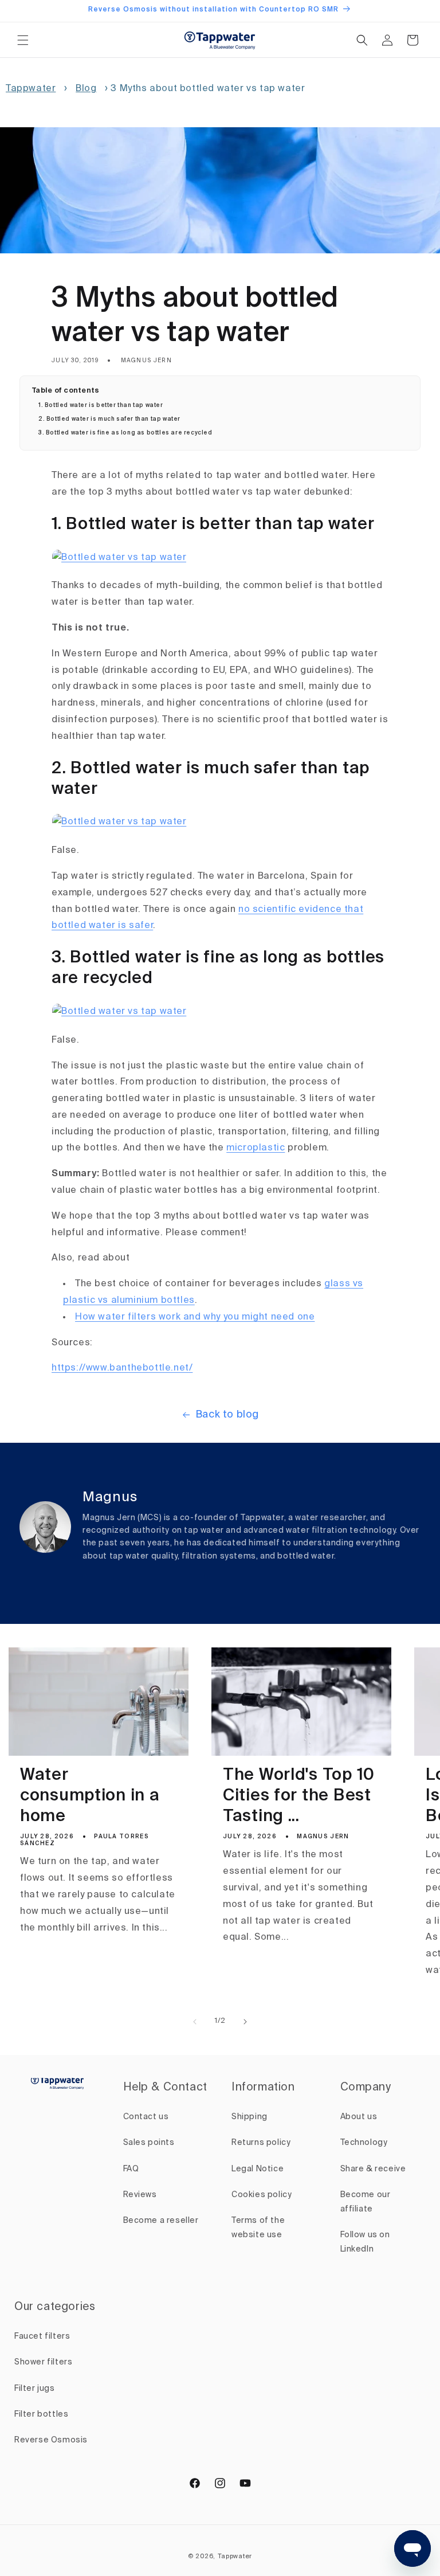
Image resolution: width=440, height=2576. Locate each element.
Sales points (149, 2143)
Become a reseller (161, 2221)
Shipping (250, 2117)
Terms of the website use (258, 2228)
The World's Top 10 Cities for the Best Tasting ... (299, 1796)
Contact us (146, 2117)
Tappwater (31, 89)
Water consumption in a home (90, 1796)
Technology (364, 2143)
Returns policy (261, 2143)
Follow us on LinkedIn (365, 2242)
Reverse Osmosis (51, 2440)
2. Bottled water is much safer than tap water (109, 419)
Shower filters (43, 2362)
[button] (23, 40)
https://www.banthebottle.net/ (122, 1368)
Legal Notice (258, 2169)
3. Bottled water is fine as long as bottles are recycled (125, 433)
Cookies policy (262, 2195)
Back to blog (227, 1415)
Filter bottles (41, 2414)
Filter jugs (35, 2389)
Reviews (140, 2195)
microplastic (256, 1148)
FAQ (131, 2169)
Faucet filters (42, 2336)
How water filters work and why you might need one (195, 1317)
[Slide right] (245, 2022)
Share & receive (373, 2169)
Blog (86, 89)
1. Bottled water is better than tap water (101, 405)
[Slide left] (195, 2022)
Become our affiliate (366, 2202)
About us (359, 2117)
